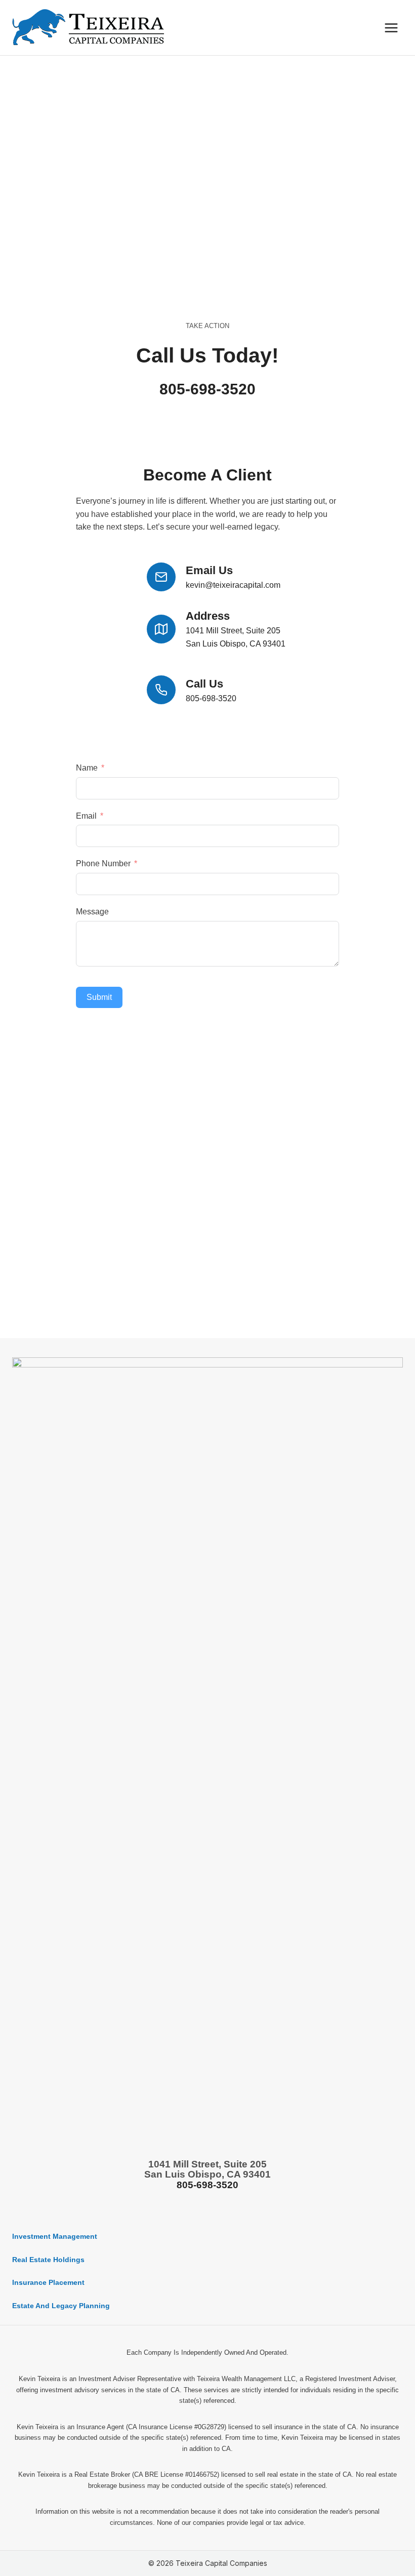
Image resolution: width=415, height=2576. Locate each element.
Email (86, 816)
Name (87, 768)
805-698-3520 (207, 389)
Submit (99, 997)
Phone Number (103, 863)
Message (92, 912)
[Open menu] (391, 28)
